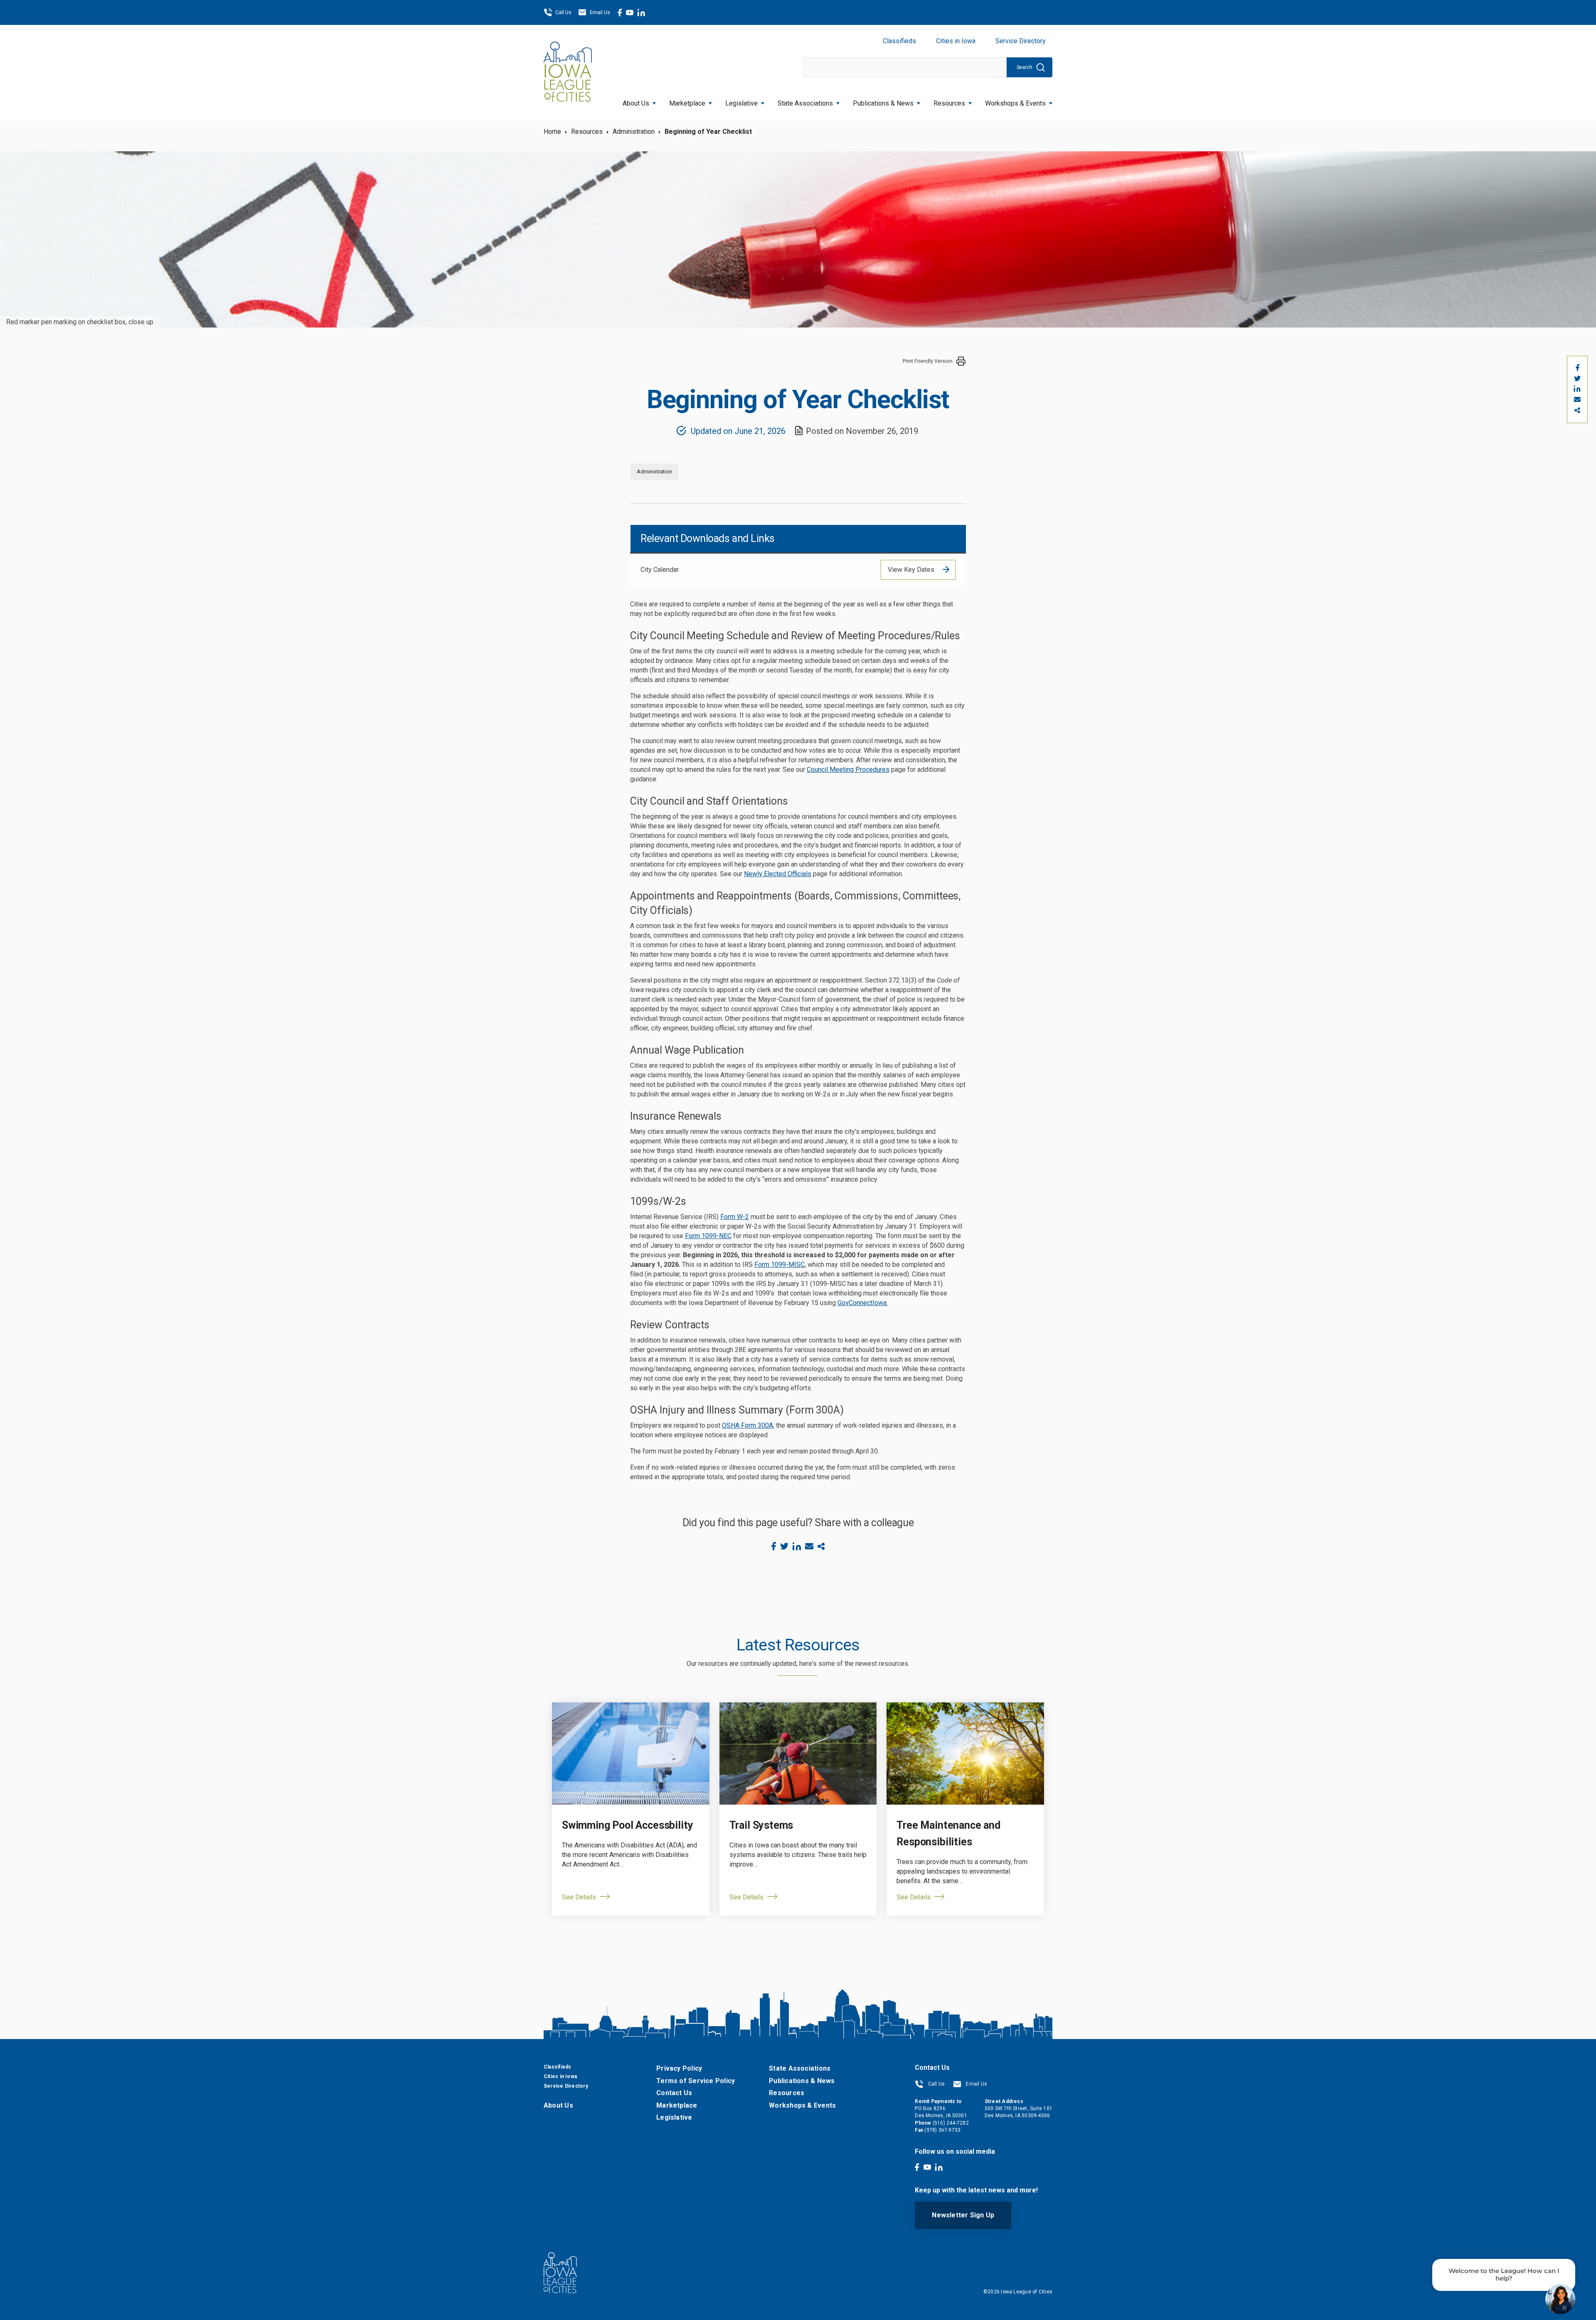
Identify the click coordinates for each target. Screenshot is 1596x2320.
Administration (634, 132)
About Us (636, 103)
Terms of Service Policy (696, 2081)
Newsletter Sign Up (963, 2215)
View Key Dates (911, 570)
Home (552, 132)
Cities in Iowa (956, 41)
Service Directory (1021, 41)
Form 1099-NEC (708, 1236)
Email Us (600, 12)
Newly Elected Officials (778, 874)
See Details (579, 1897)
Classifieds (899, 41)
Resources (949, 103)
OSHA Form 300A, (748, 1425)
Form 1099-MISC (780, 1265)
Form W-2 (735, 1217)
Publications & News (802, 2081)
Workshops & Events (1015, 103)
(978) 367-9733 (942, 2130)
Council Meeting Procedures (848, 770)
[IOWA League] (568, 73)
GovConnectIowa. (863, 1303)
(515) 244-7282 (951, 2123)
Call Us (563, 12)
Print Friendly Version (928, 361)
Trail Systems (761, 1825)
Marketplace (687, 103)
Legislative (741, 103)
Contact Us (674, 2093)
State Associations (805, 103)
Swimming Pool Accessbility (627, 1825)
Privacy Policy (679, 2068)
